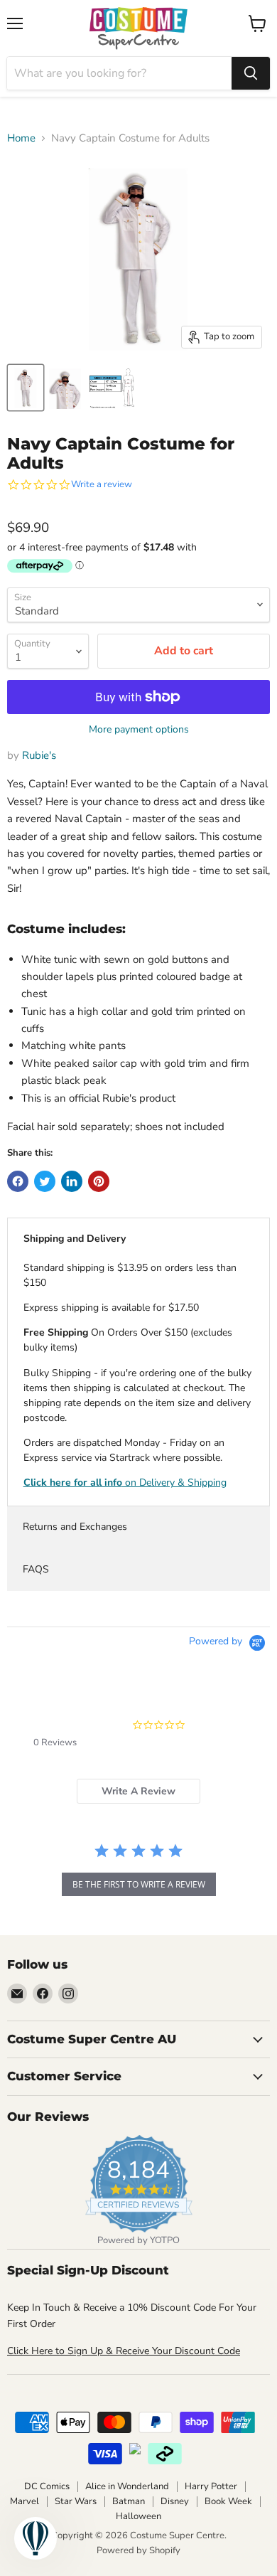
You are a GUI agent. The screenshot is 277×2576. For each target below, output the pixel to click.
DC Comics (47, 2486)
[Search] (251, 73)
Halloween (138, 2516)
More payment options (139, 730)
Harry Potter (211, 2486)
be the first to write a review (139, 1884)
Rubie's (39, 755)
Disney (175, 2501)
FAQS (36, 1569)
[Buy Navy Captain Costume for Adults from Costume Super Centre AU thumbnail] (26, 388)
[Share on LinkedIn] (72, 1181)
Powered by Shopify (138, 2550)
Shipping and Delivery (75, 1239)
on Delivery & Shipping (125, 1483)
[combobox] (119, 73)
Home (21, 138)
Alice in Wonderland (127, 2486)
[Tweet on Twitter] (45, 1181)
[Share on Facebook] (18, 1181)
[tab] (138, 1791)
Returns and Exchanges (75, 1527)
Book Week (228, 2501)
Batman (129, 2501)
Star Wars (76, 2501)
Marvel (25, 2501)
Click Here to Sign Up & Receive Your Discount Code (124, 2351)
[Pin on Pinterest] (99, 1181)
